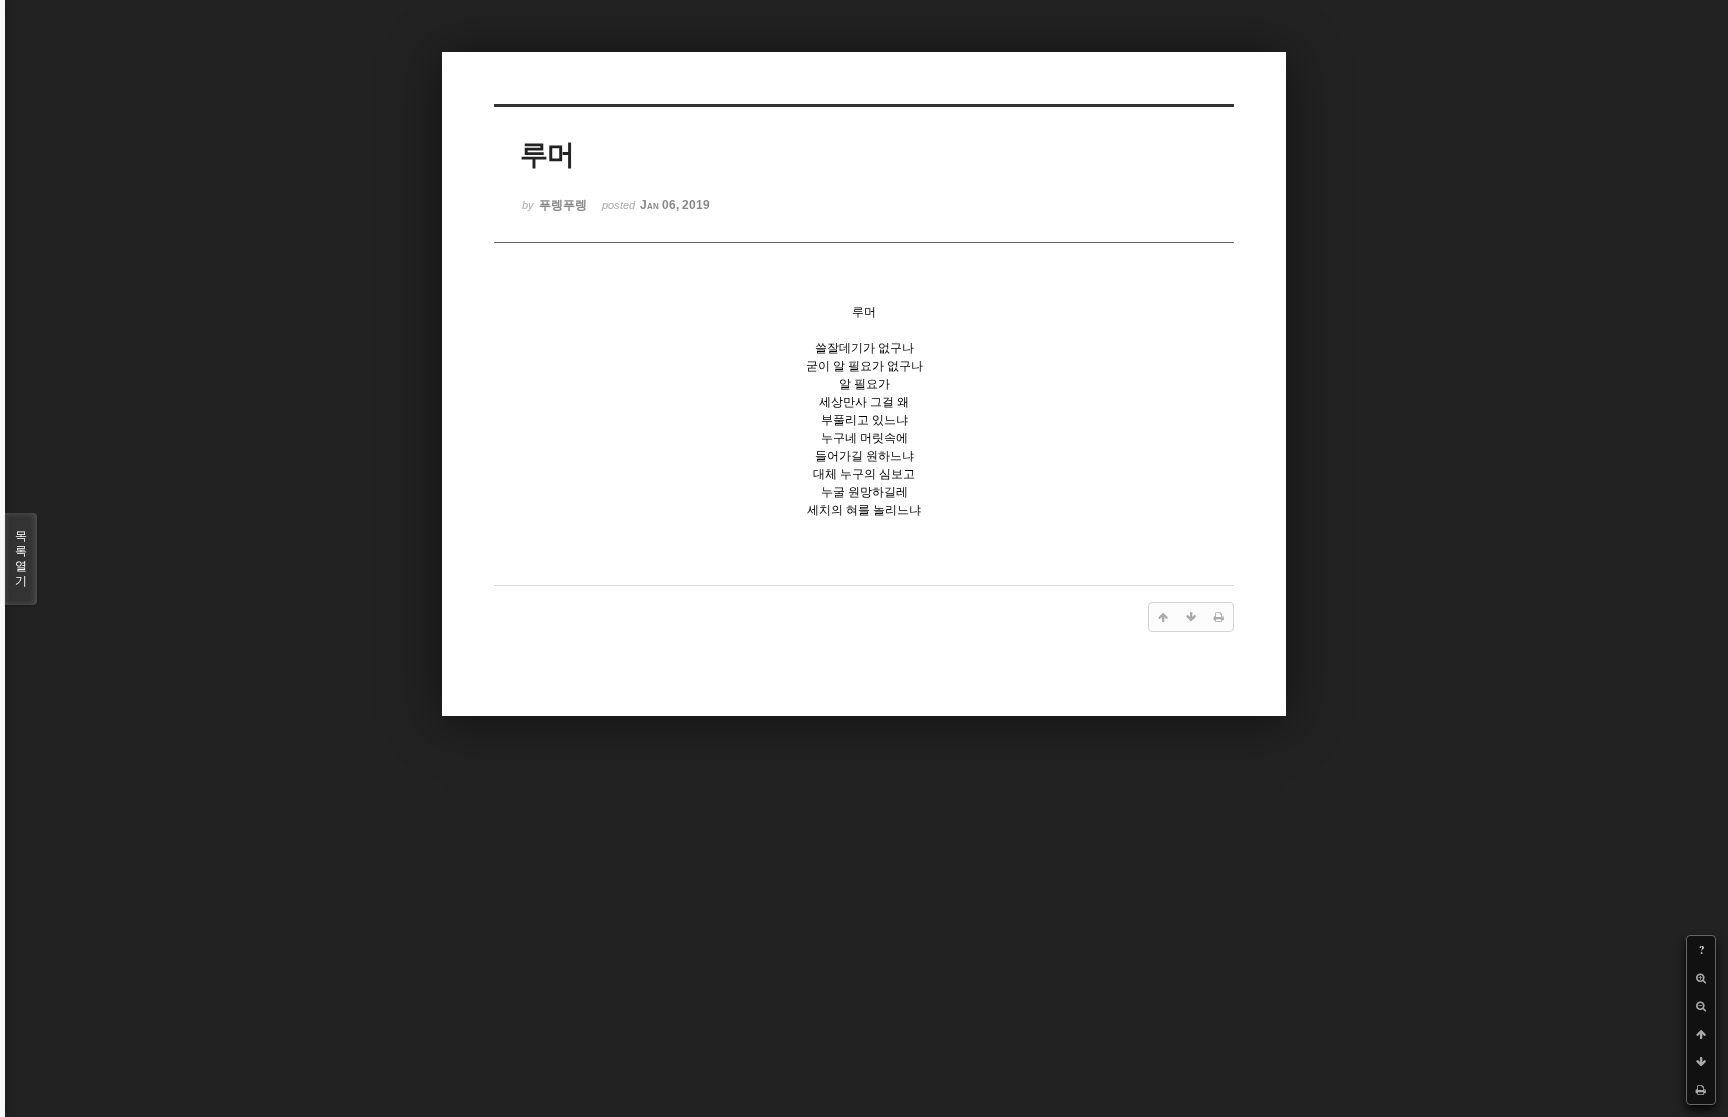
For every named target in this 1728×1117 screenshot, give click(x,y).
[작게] (1701, 1006)
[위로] (1701, 1034)
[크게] (1701, 978)
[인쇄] (1701, 1090)
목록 (21, 558)
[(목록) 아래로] (1701, 1062)
